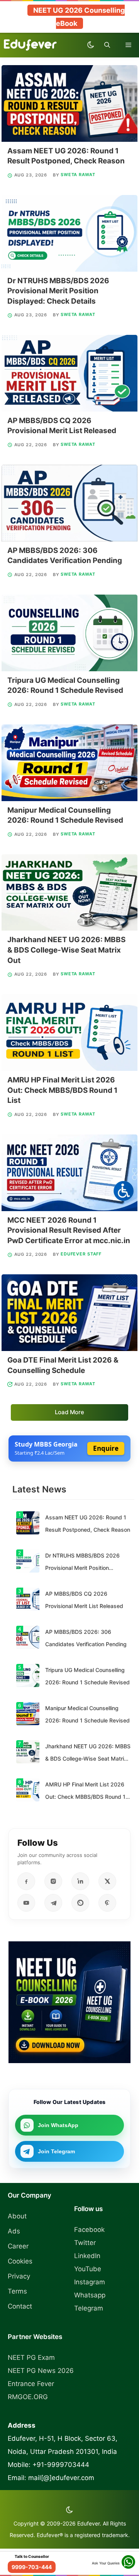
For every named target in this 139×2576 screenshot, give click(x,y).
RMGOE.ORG (28, 2397)
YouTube (88, 2269)
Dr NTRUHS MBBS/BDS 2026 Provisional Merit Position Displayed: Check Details (58, 291)
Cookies (20, 2261)
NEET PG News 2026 (41, 2371)
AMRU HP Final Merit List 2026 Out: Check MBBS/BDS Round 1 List (62, 1090)
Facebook (89, 2230)
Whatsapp (90, 2295)
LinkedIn (87, 2256)
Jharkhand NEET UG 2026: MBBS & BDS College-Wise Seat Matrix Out (66, 950)
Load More (69, 1412)
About (17, 2216)
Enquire (106, 1448)
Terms (17, 2291)
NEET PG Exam (31, 2358)
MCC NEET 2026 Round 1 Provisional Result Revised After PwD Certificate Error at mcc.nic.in (69, 1230)
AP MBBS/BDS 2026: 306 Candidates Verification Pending (65, 556)
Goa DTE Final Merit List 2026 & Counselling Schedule (63, 1365)
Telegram (89, 2308)
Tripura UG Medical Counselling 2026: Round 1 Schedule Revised (65, 686)
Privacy (19, 2276)
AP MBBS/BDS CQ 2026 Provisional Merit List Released (62, 426)
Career (18, 2246)
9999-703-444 (32, 2567)
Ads (14, 2231)
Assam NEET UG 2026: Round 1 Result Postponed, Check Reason (66, 156)
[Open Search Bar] (107, 45)
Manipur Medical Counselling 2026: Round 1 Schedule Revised (65, 815)
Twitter (85, 2243)
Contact (20, 2306)
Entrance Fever (31, 2384)
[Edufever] (32, 45)
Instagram (90, 2282)
